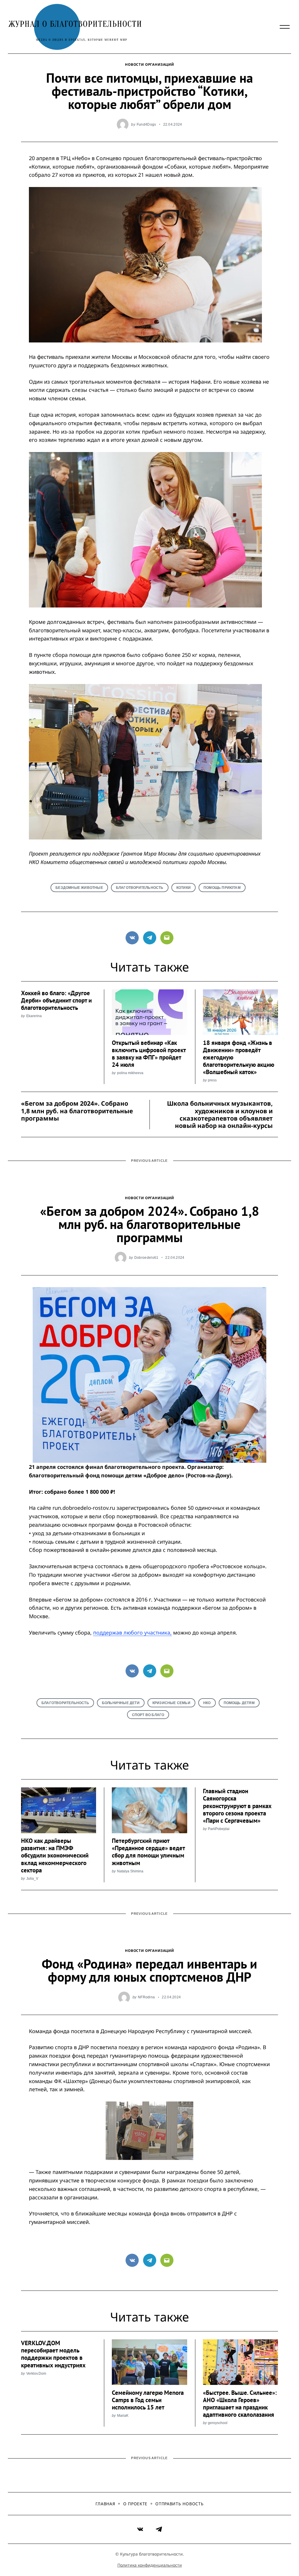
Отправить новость (179, 2504)
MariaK (123, 2415)
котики (184, 888)
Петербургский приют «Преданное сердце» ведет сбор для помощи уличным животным (148, 1852)
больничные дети (121, 1703)
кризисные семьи (171, 1703)
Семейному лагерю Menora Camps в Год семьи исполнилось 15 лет (148, 2400)
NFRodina (146, 1997)
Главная (105, 2504)
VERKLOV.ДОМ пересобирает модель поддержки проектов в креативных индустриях (53, 2354)
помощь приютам (222, 888)
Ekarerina (34, 1016)
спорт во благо (148, 1715)
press (212, 1080)
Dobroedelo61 (146, 1257)
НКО (207, 1703)
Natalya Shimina (130, 1871)
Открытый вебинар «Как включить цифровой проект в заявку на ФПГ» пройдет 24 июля (149, 1054)
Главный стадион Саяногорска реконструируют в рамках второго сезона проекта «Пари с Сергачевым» (237, 1806)
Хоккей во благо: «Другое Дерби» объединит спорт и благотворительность (56, 1000)
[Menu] (285, 27)
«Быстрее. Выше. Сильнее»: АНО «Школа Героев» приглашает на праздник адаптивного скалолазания (240, 2404)
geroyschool (218, 2423)
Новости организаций (149, 64)
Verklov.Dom (36, 2373)
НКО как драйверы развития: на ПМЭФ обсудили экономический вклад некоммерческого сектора (55, 1855)
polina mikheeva (130, 1073)
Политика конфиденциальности (150, 2565)
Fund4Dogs (146, 124)
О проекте (135, 2504)
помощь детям (239, 1703)
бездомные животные (79, 888)
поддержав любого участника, (132, 1632)
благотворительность (140, 888)
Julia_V (32, 1878)
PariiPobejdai (219, 1829)
